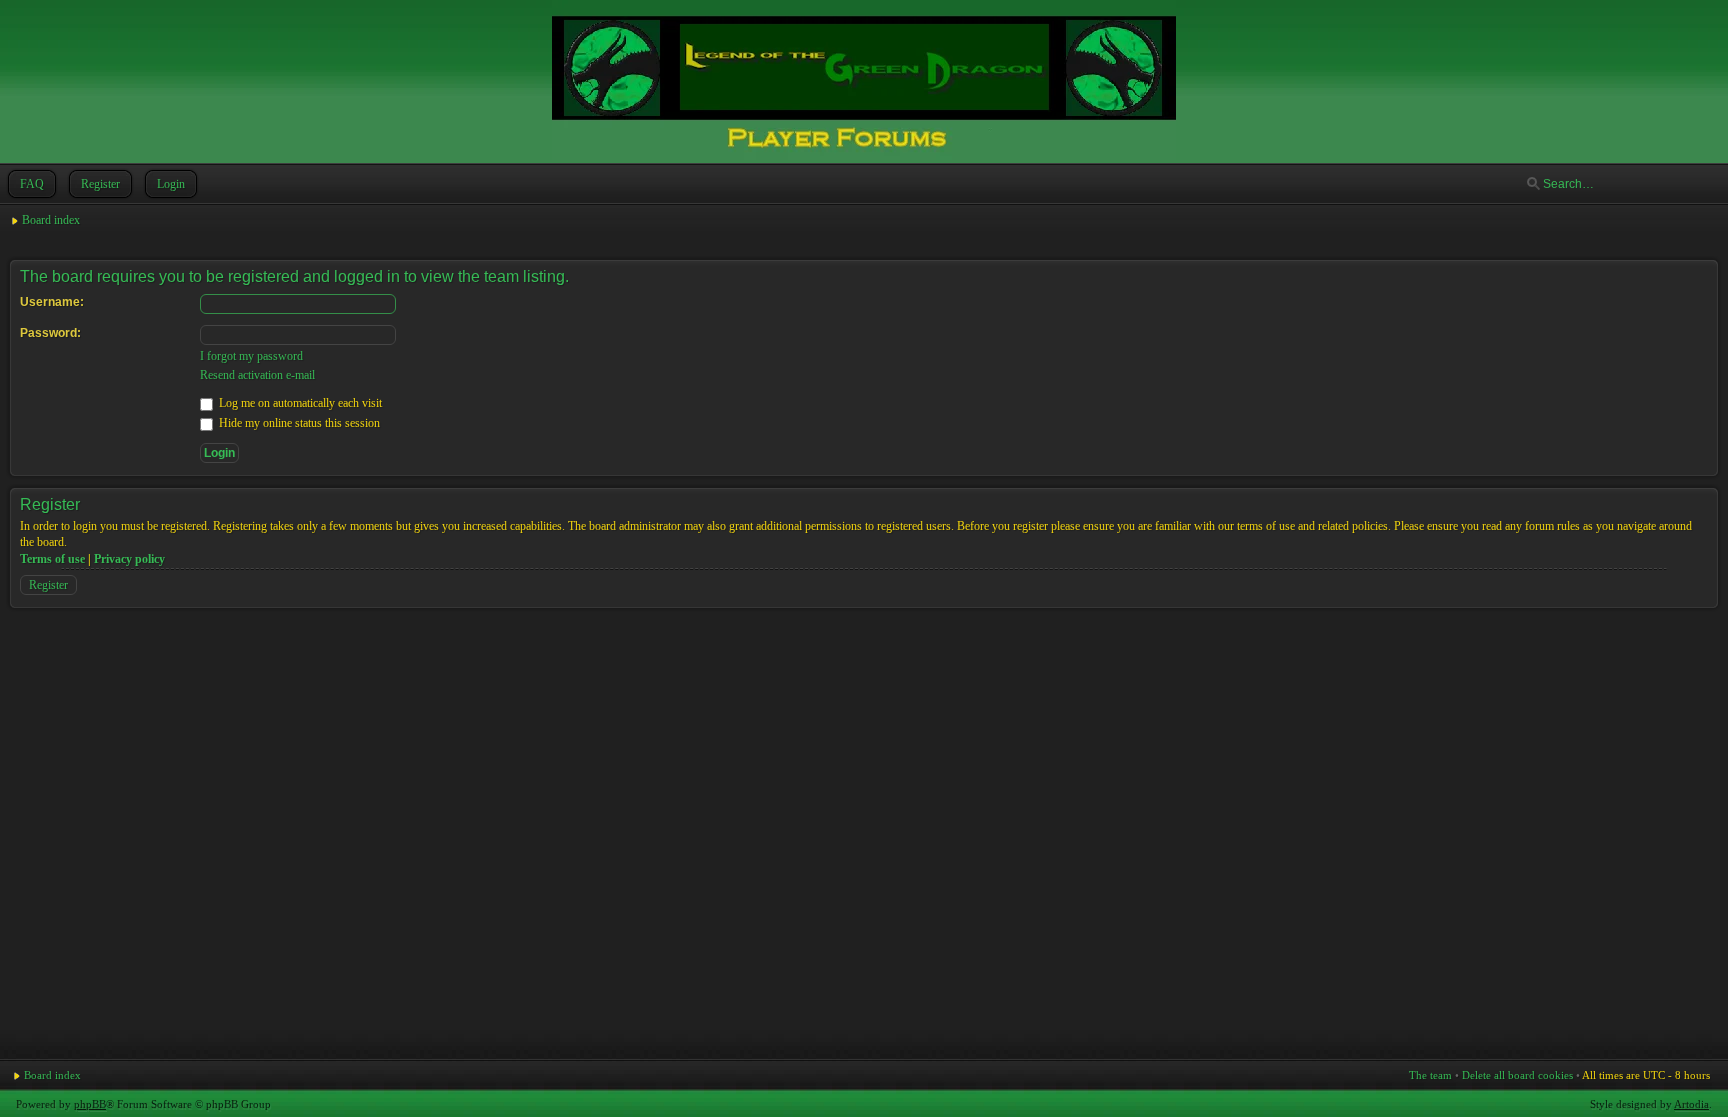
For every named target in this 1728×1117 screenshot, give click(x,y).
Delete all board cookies (1517, 1075)
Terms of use (52, 559)
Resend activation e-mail (257, 375)
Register (100, 184)
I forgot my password (251, 356)
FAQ (32, 184)
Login (171, 184)
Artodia (1691, 1104)
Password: (50, 333)
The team (1430, 1075)
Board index (51, 220)
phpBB (90, 1104)
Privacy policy (129, 559)
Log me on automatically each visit (299, 403)
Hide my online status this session (298, 423)
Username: (52, 302)
